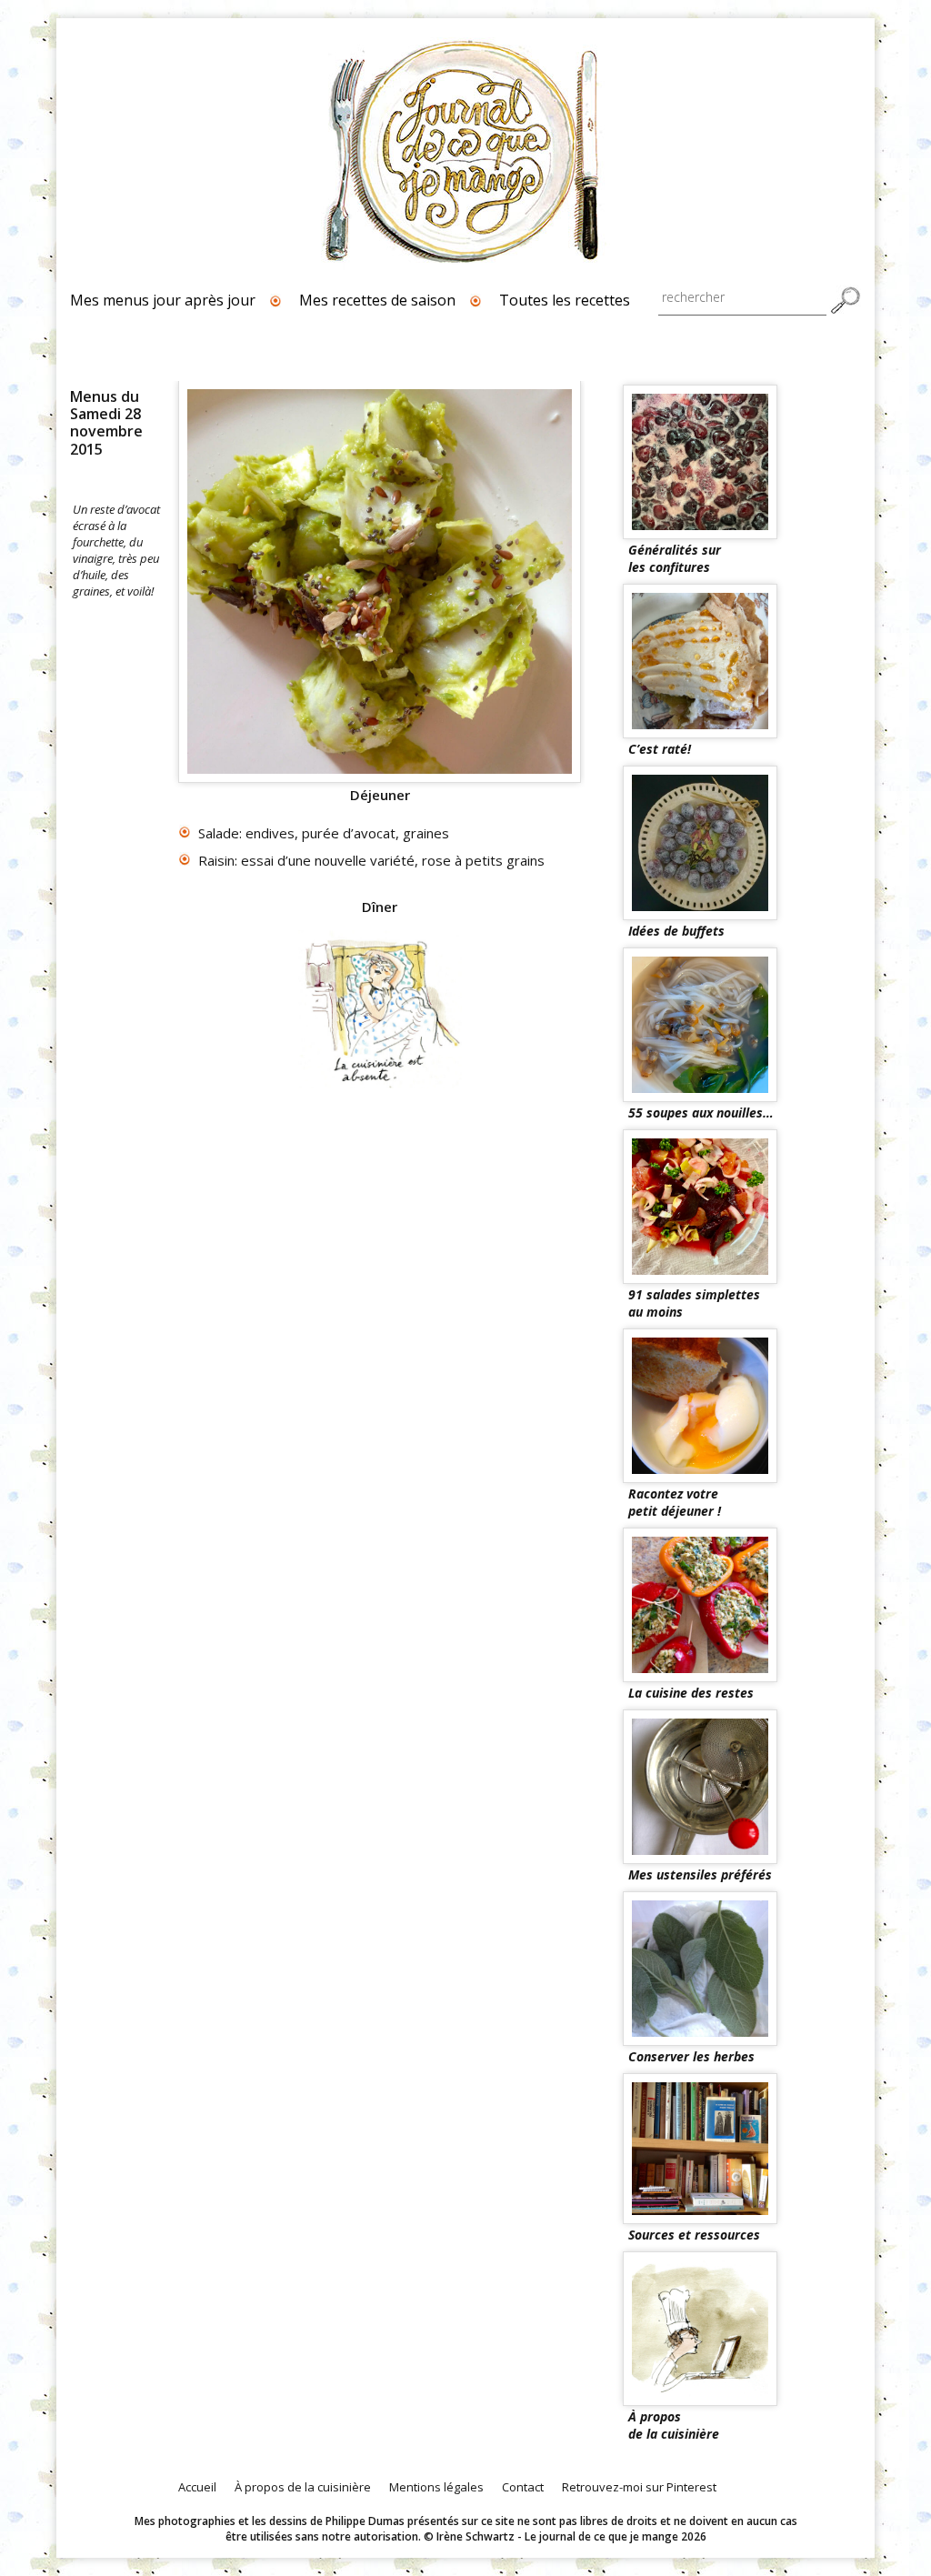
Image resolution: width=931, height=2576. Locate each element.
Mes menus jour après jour (163, 300)
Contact (523, 2487)
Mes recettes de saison (377, 300)
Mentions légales (436, 2487)
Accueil (197, 2487)
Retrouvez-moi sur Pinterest (639, 2487)
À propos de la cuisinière (303, 2487)
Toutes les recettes (565, 300)
